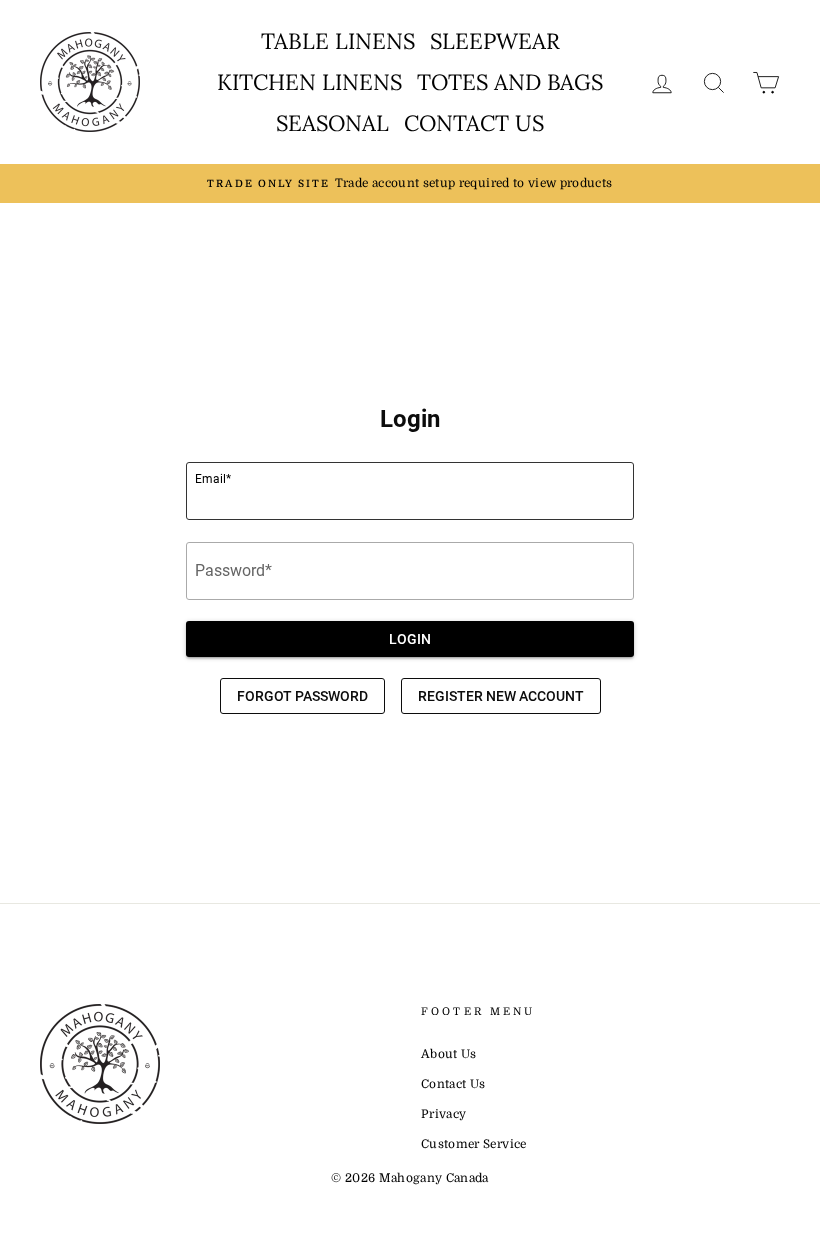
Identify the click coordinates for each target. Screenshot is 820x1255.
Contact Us (474, 123)
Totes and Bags (510, 82)
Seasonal (332, 123)
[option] (410, 183)
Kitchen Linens (309, 82)
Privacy (443, 1114)
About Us (449, 1054)
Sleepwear (495, 41)
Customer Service (474, 1144)
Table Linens (338, 41)
